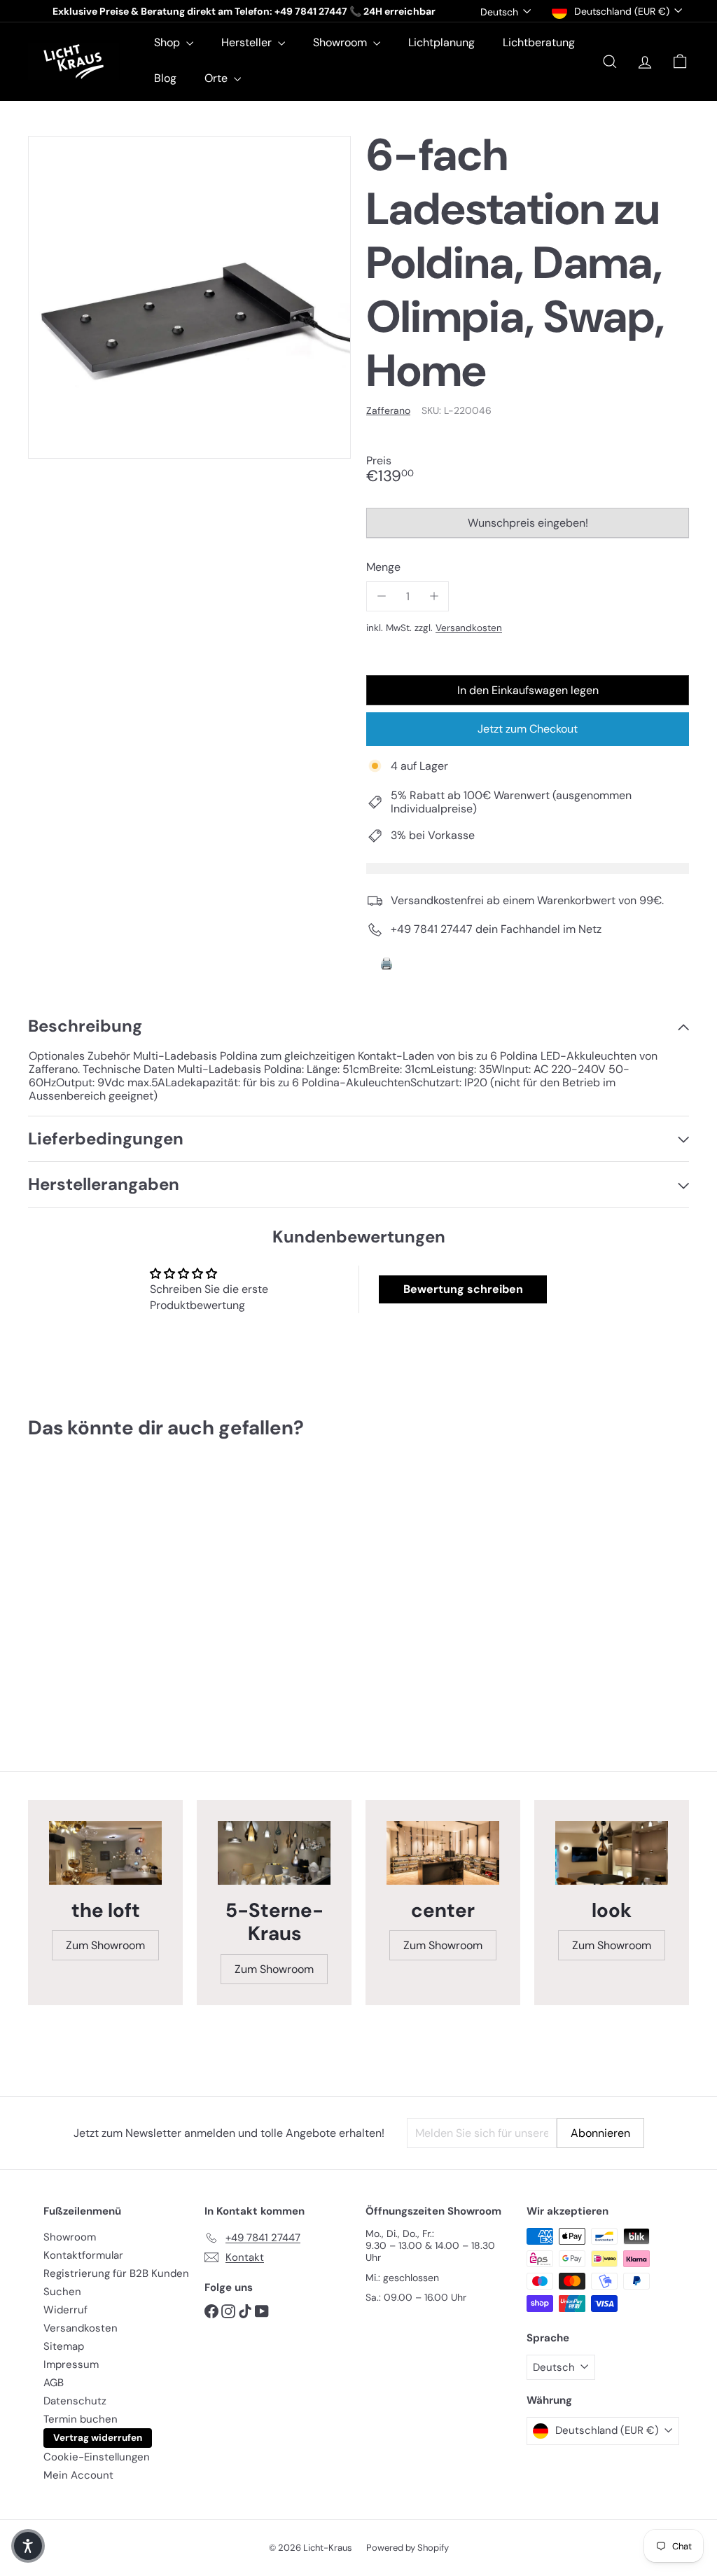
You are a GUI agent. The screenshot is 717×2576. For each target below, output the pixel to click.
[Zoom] (189, 297)
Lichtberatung (539, 42)
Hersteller (248, 42)
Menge (383, 567)
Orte (217, 78)
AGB (54, 2383)
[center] (443, 1853)
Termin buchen (81, 2419)
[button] (28, 2546)
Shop (168, 42)
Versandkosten (469, 628)
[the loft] (105, 1853)
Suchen (62, 2292)
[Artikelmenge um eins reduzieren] (381, 596)
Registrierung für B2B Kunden (116, 2273)
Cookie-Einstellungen (97, 2457)
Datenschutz (75, 2401)
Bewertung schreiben (463, 1289)
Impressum (71, 2364)
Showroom (341, 42)
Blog (165, 78)
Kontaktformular (83, 2255)
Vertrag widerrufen (98, 2438)
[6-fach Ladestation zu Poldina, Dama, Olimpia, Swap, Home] (77, 1588)
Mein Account (78, 2475)
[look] (612, 1853)
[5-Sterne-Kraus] (274, 1853)
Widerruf (65, 2310)
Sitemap (64, 2346)
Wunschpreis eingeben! (530, 527)
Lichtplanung (441, 42)
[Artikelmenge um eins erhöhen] (434, 596)
